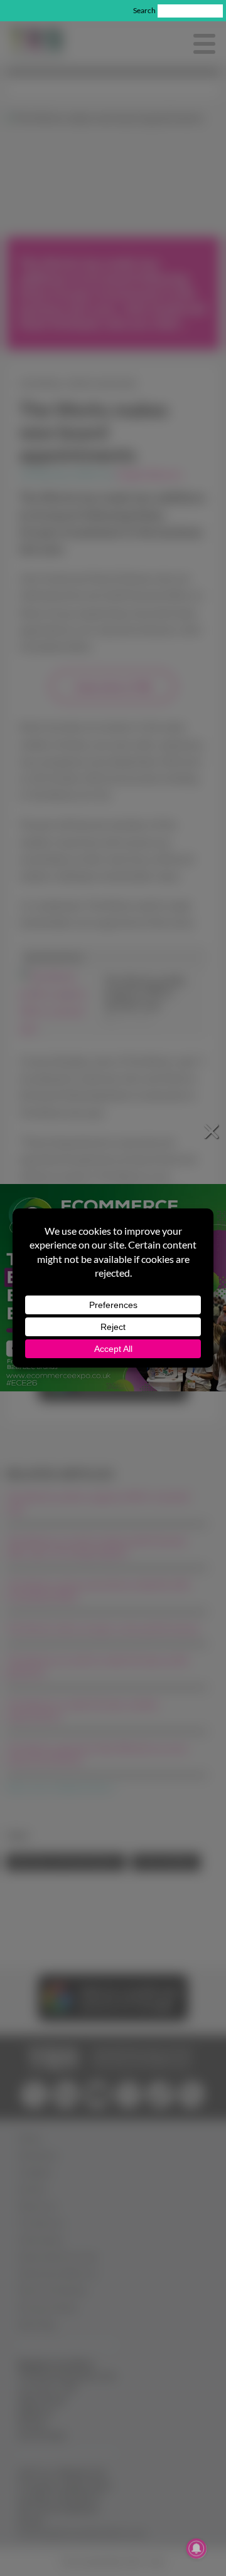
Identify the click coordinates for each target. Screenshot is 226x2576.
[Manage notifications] (196, 2548)
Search (144, 10)
